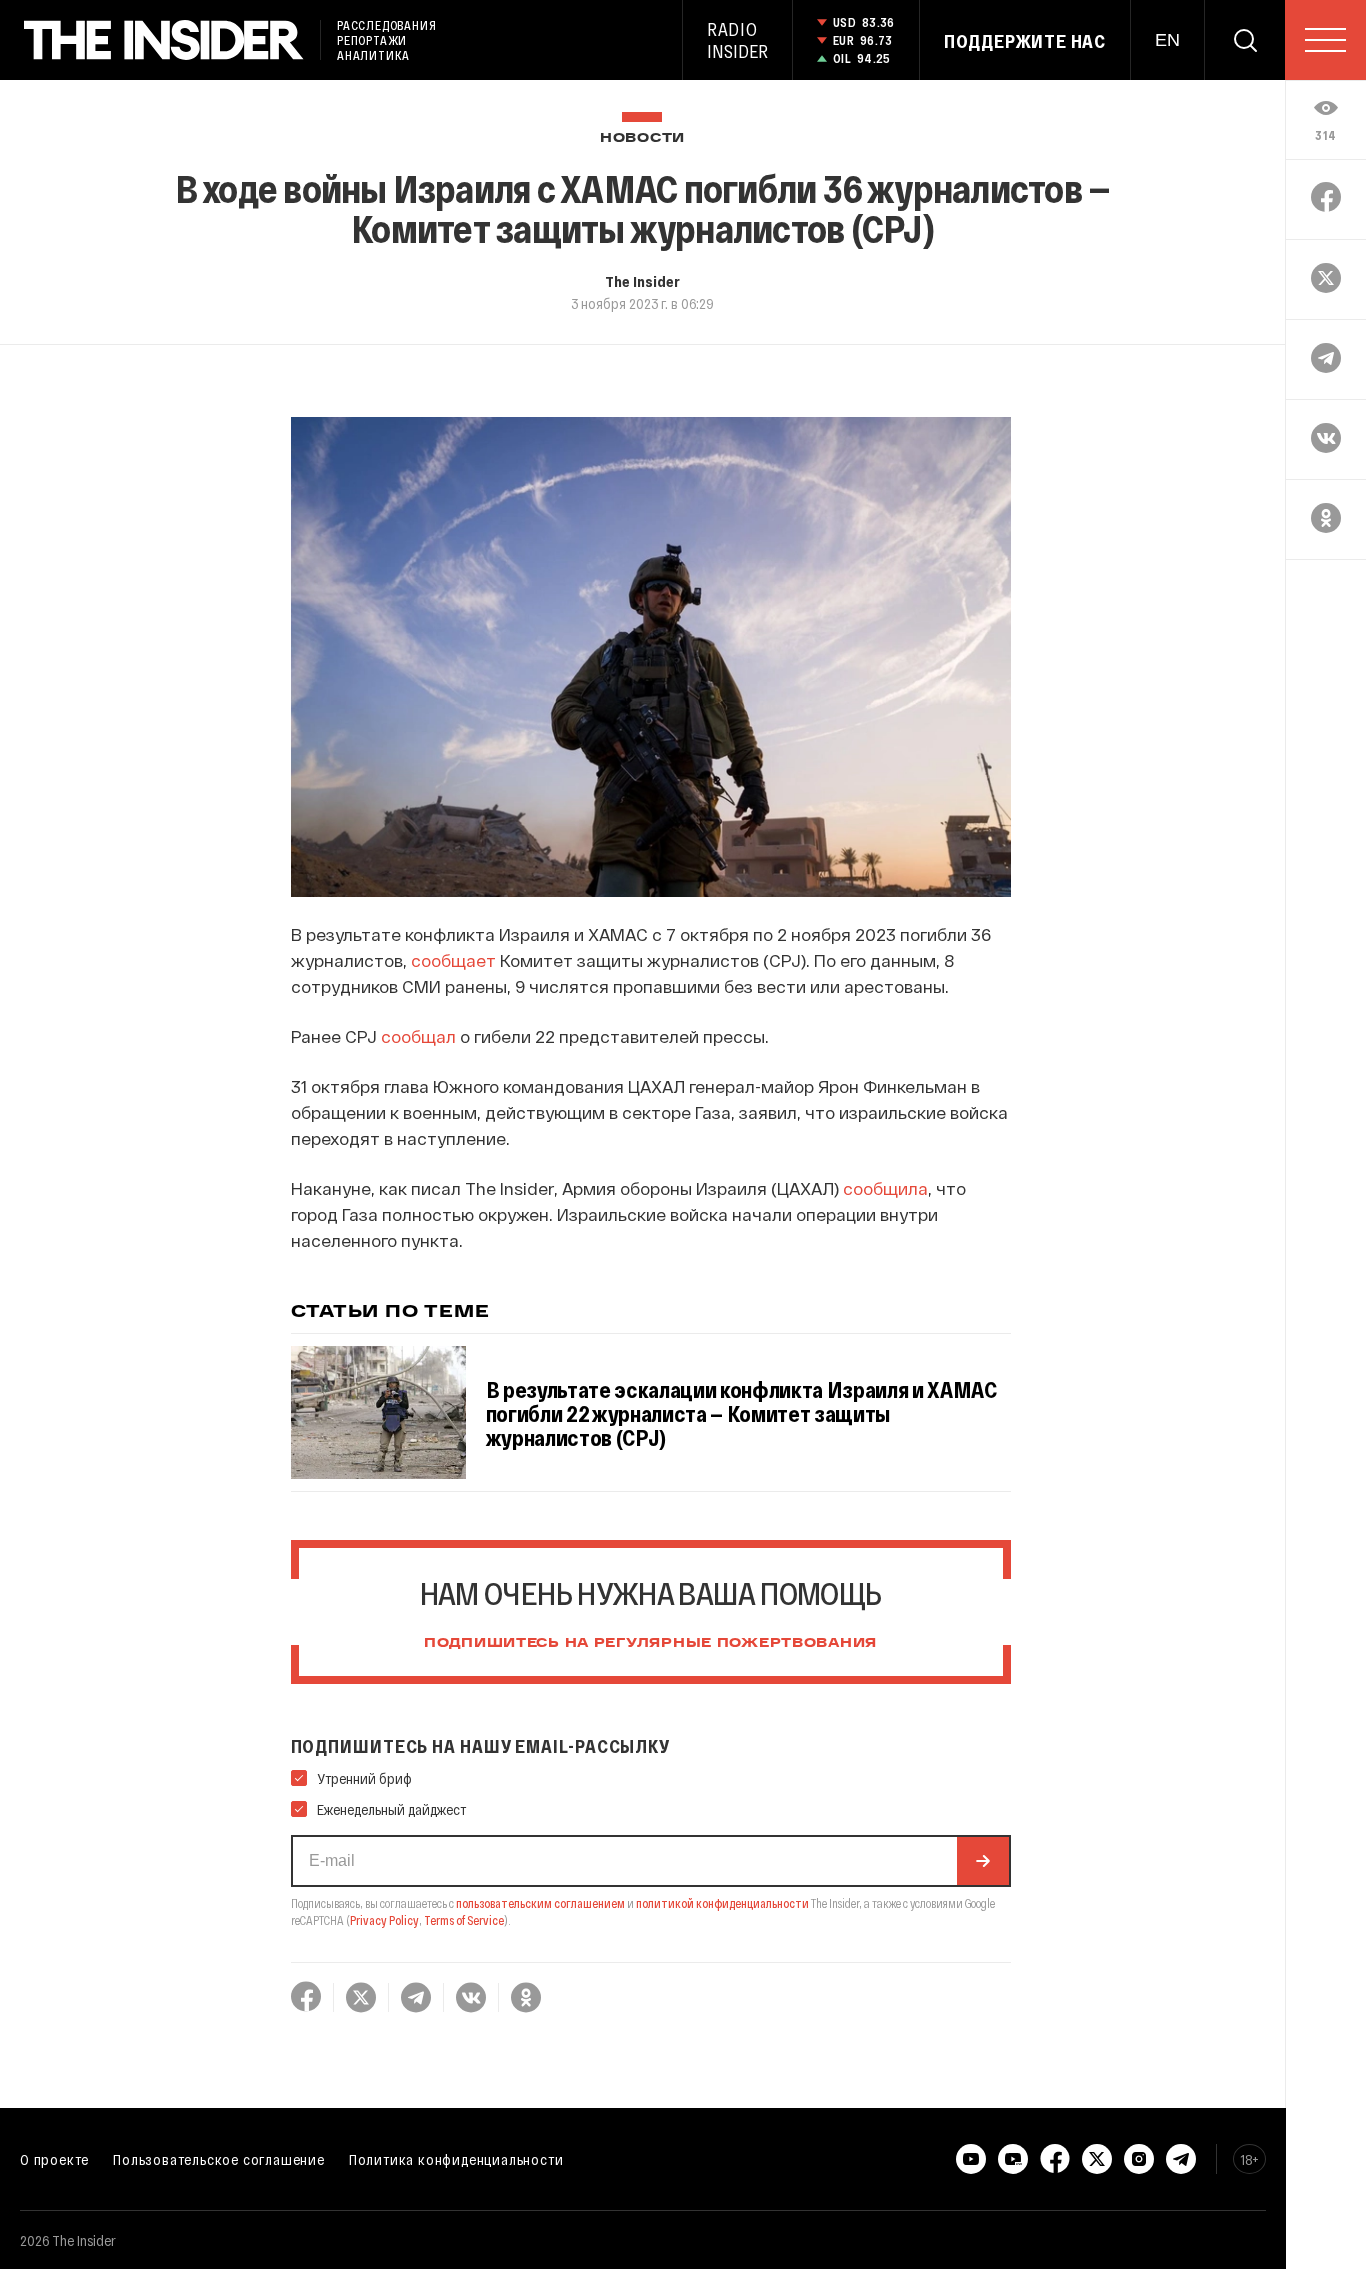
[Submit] (983, 1861)
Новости (642, 138)
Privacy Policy (384, 1920)
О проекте (54, 2159)
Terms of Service (464, 1920)
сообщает (453, 960)
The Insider (642, 281)
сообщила (885, 1188)
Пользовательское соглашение (219, 2159)
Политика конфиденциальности (456, 2159)
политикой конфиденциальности (722, 1903)
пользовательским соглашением (540, 1903)
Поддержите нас (1025, 41)
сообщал (416, 1036)
